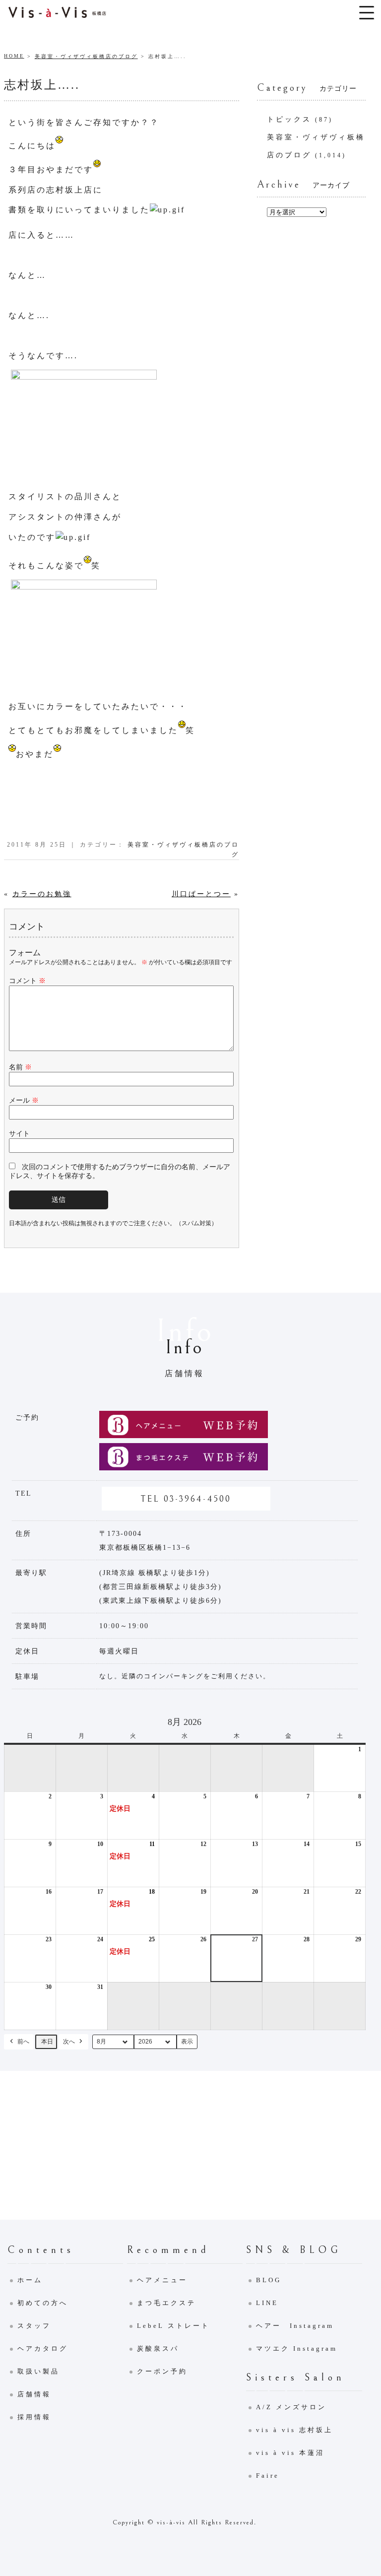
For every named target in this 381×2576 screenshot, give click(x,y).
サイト (19, 1134)
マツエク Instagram (297, 2348)
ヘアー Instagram (295, 2326)
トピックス (289, 119)
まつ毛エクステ (166, 2303)
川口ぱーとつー (201, 894)
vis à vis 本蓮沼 (290, 2453)
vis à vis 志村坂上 (294, 2430)
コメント (27, 981)
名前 (20, 1067)
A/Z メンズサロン (291, 2407)
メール (24, 1100)
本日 (47, 2042)
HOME (14, 56)
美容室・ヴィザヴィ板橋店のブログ (86, 56)
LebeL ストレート (173, 2326)
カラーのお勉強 (42, 894)
